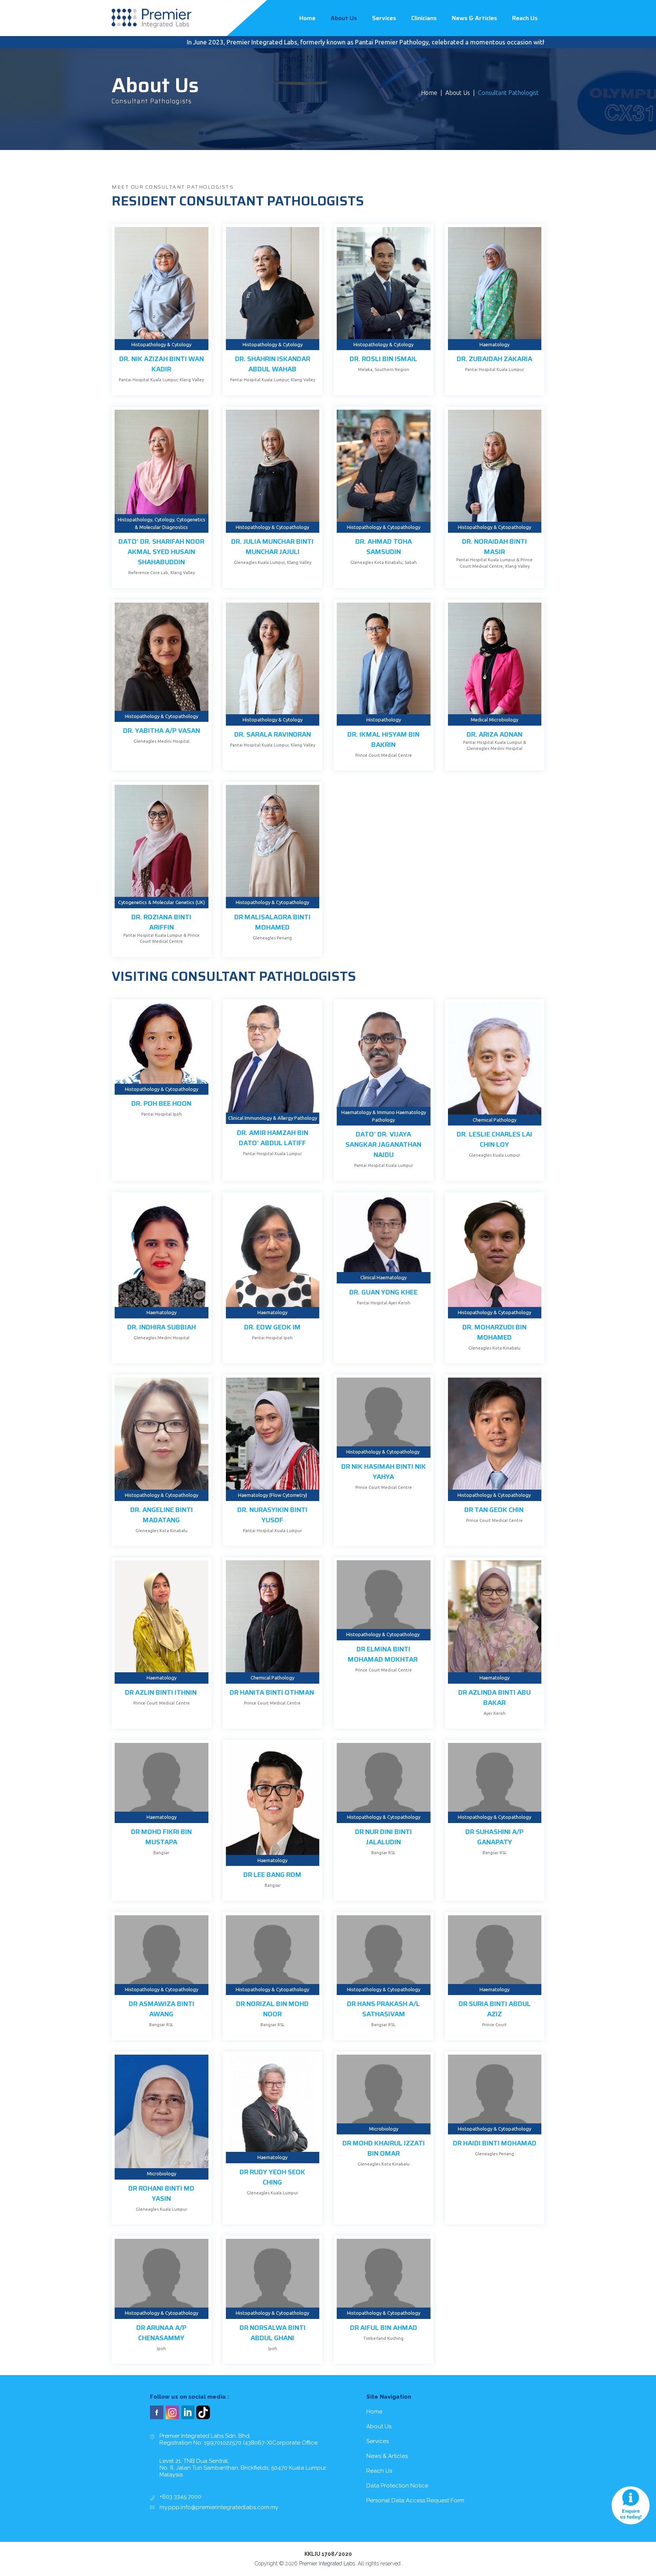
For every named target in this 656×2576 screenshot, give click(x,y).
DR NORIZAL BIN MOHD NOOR (272, 2009)
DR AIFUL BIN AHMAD (384, 2328)
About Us (344, 18)
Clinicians (424, 18)
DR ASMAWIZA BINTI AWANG (162, 2009)
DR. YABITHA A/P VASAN (162, 731)
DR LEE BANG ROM (272, 1875)
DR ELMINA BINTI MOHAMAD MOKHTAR (383, 1654)
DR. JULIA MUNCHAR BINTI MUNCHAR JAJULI (272, 547)
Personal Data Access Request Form (415, 2500)
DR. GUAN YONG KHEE (383, 1292)
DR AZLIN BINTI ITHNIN (162, 1692)
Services (384, 18)
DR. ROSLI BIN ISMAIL (383, 359)
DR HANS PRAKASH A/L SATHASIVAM (383, 2009)
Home (307, 18)
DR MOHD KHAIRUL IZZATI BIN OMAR (384, 2148)
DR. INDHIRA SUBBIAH (162, 1327)
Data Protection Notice (397, 2486)
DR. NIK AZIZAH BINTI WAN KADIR (162, 364)
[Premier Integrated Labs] (151, 18)
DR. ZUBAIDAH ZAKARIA (494, 359)
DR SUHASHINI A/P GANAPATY (494, 1837)
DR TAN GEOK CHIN (495, 1510)
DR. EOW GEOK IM (272, 1327)
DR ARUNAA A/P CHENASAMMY (161, 2333)
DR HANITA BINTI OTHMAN (273, 1692)
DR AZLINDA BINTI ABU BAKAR (494, 1698)
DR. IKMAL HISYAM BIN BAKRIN (383, 739)
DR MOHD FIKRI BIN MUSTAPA (161, 1837)
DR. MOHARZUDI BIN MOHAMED (494, 1332)
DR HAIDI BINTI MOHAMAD (495, 2143)
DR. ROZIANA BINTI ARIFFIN (161, 922)
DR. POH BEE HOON (161, 1103)
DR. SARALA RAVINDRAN (273, 734)
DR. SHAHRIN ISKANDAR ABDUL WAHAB (273, 364)
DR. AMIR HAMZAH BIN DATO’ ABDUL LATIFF (273, 1138)
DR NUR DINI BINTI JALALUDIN (383, 1837)
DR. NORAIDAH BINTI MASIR (494, 547)
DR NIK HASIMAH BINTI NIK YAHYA (384, 1472)
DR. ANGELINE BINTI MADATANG (162, 1515)
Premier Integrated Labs (327, 2563)
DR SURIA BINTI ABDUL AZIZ (495, 2009)
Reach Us (525, 18)
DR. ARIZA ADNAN (494, 734)
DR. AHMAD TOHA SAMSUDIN (384, 547)
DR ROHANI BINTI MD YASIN (161, 2193)
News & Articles (474, 18)
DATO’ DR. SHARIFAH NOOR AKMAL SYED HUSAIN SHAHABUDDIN (161, 552)
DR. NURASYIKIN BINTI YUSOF (272, 1515)
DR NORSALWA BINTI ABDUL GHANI (273, 2333)
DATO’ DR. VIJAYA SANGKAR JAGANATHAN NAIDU (383, 1144)
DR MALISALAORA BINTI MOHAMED (272, 922)
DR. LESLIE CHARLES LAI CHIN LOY (494, 1139)
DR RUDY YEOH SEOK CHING (272, 2177)
